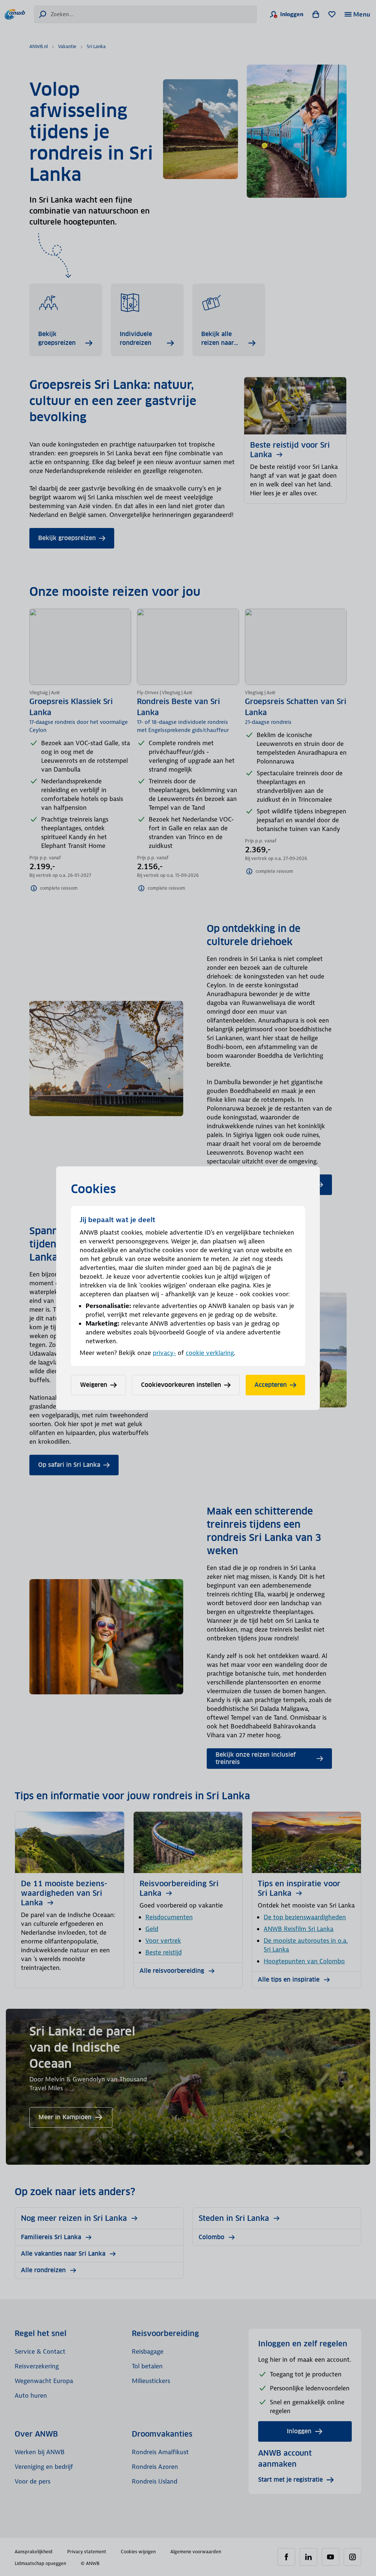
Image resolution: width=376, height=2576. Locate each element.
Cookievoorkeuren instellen (181, 1385)
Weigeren (94, 1385)
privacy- (164, 1353)
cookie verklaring (210, 1353)
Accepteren (271, 1385)
